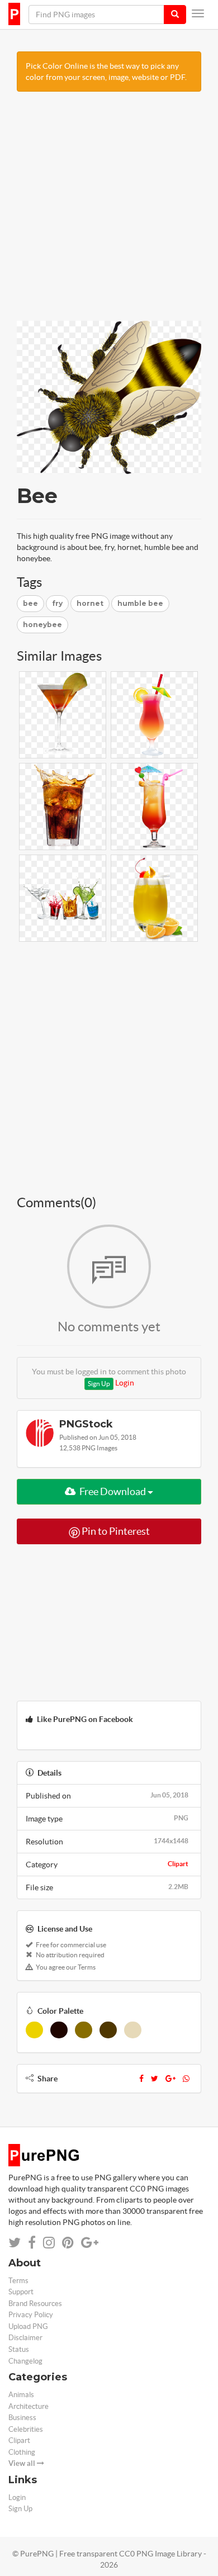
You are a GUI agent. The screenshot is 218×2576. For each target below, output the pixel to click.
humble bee (140, 603)
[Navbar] (198, 13)
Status (19, 2349)
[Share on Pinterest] (68, 2243)
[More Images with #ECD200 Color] (34, 2030)
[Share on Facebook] (32, 2243)
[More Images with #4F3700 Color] (108, 2030)
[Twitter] (155, 2079)
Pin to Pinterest (115, 1531)
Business (22, 2418)
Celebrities (26, 2429)
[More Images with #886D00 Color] (84, 2030)
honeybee (42, 625)
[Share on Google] (90, 2243)
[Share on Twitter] (15, 2243)
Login (125, 1383)
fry (57, 603)
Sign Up (99, 1384)
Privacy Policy (31, 2315)
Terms (18, 2281)
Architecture (29, 2406)
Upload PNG (28, 2326)
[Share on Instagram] (49, 2243)
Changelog (25, 2361)
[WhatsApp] (186, 2079)
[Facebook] (141, 2079)
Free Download (113, 1491)
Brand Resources (35, 2304)
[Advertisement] (109, 212)
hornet (90, 603)
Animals (21, 2395)
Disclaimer (25, 2338)
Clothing (22, 2452)
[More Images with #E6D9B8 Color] (133, 2030)
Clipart (178, 1864)
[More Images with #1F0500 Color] (59, 2030)
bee (30, 603)
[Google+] (170, 2079)
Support (21, 2292)
